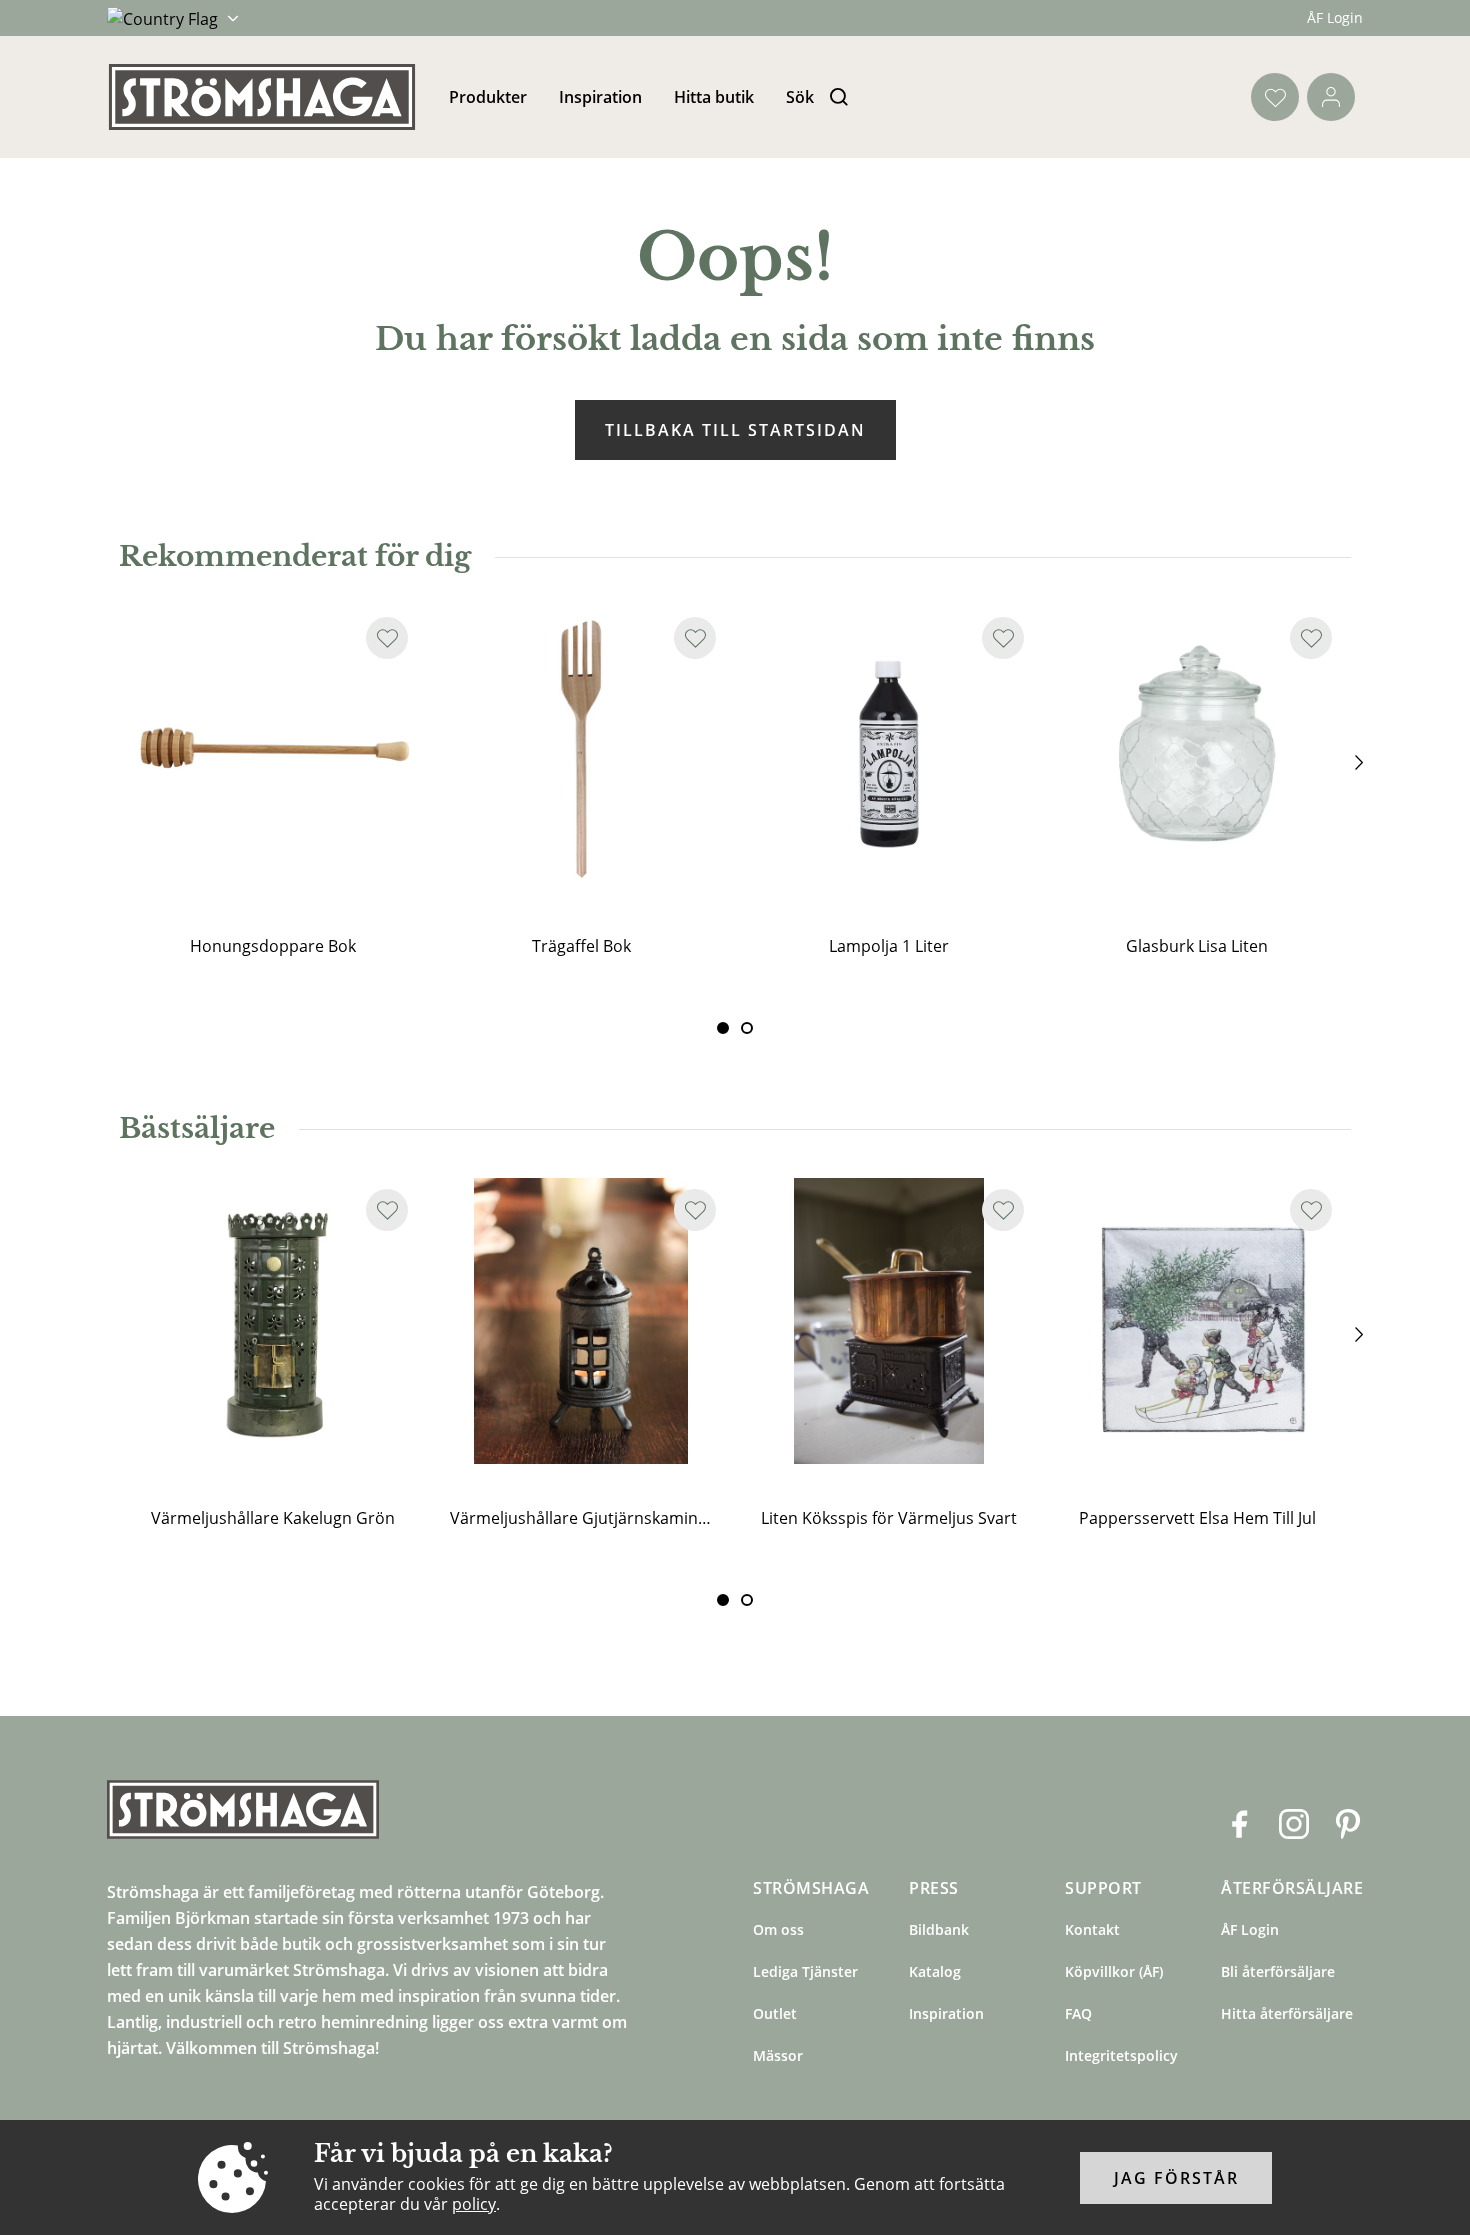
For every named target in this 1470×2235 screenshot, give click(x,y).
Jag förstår (1176, 2178)
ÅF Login (1335, 17)
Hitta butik (714, 97)
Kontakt (1092, 1929)
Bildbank (939, 1929)
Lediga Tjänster (805, 1971)
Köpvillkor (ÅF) (1114, 1971)
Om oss (778, 1929)
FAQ (1078, 2013)
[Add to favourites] (387, 638)
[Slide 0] (723, 1028)
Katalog (935, 1971)
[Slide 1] (747, 1028)
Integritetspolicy (1121, 2055)
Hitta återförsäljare (1287, 2013)
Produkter (488, 97)
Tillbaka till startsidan (735, 430)
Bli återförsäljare (1278, 1971)
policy (474, 2204)
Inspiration (600, 97)
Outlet (775, 2013)
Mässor (778, 2055)
